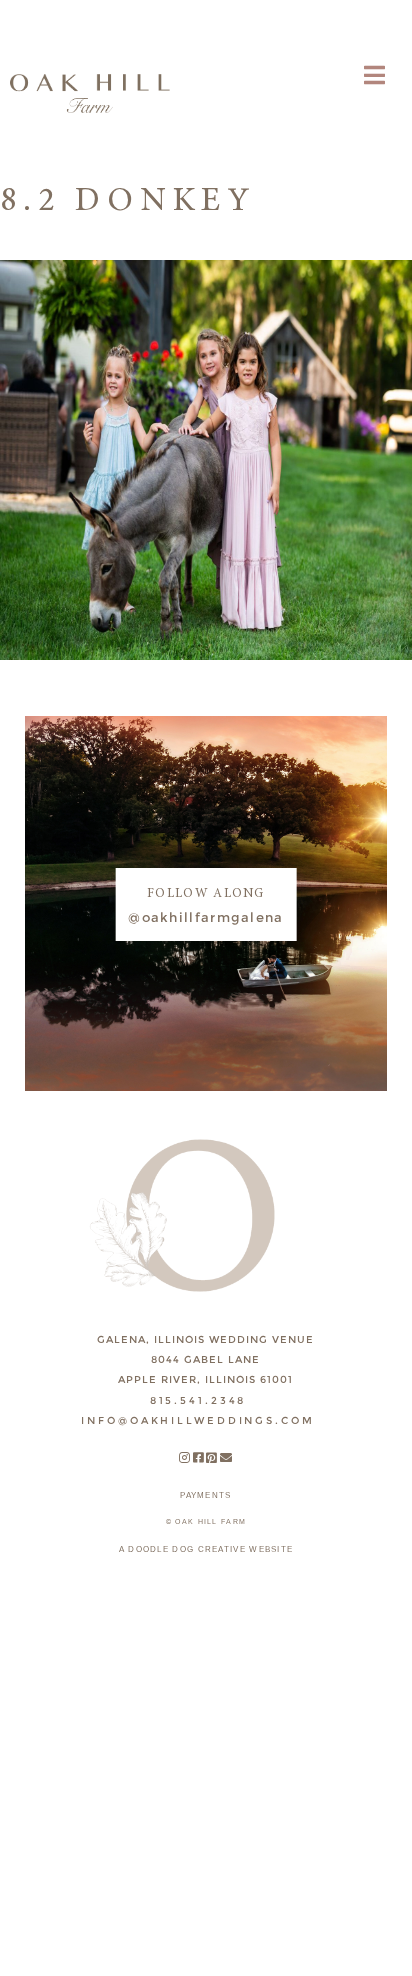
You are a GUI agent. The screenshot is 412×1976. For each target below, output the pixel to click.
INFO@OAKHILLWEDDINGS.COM (197, 1420)
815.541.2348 (198, 1400)
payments (205, 1495)
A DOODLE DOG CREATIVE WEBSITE (206, 1549)
